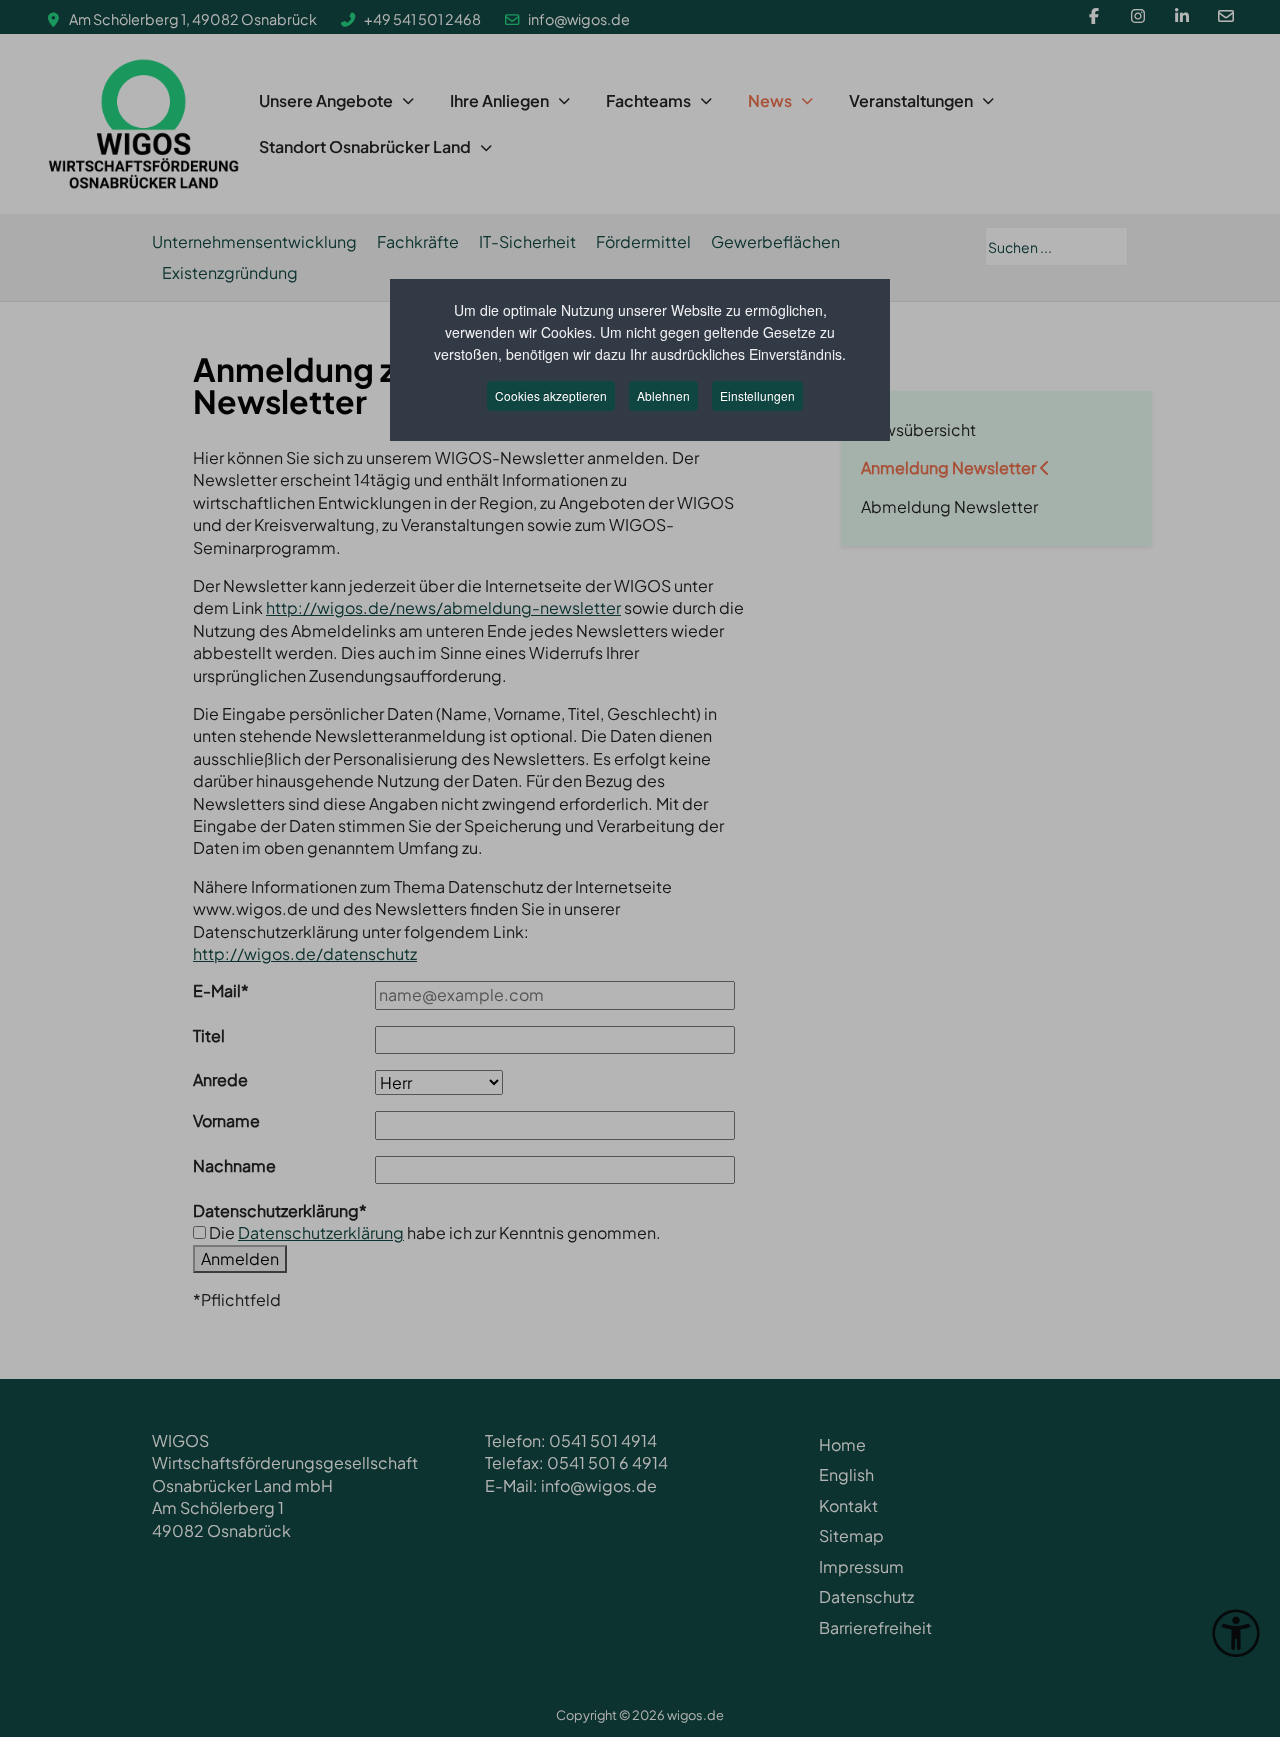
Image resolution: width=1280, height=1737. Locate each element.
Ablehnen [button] (663, 395)
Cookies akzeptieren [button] (551, 395)
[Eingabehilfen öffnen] (1236, 1633)
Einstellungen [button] (757, 395)
